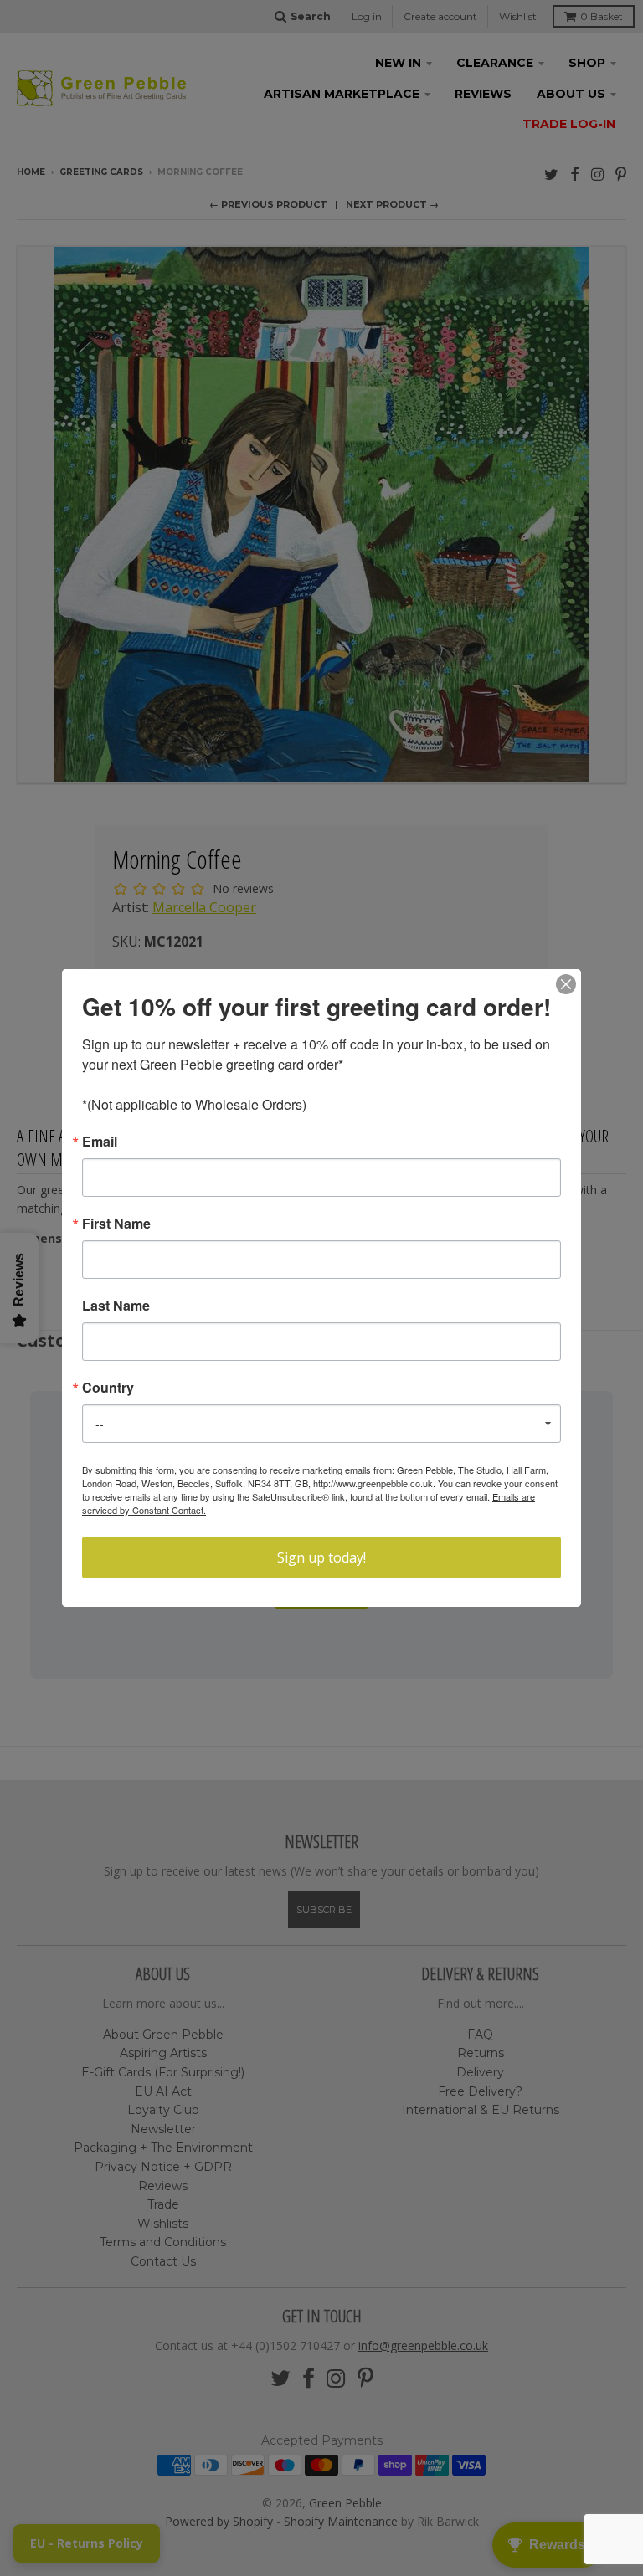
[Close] (566, 984)
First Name (116, 1224)
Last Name (116, 1306)
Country (108, 1388)
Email (100, 1142)
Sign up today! (321, 1557)
